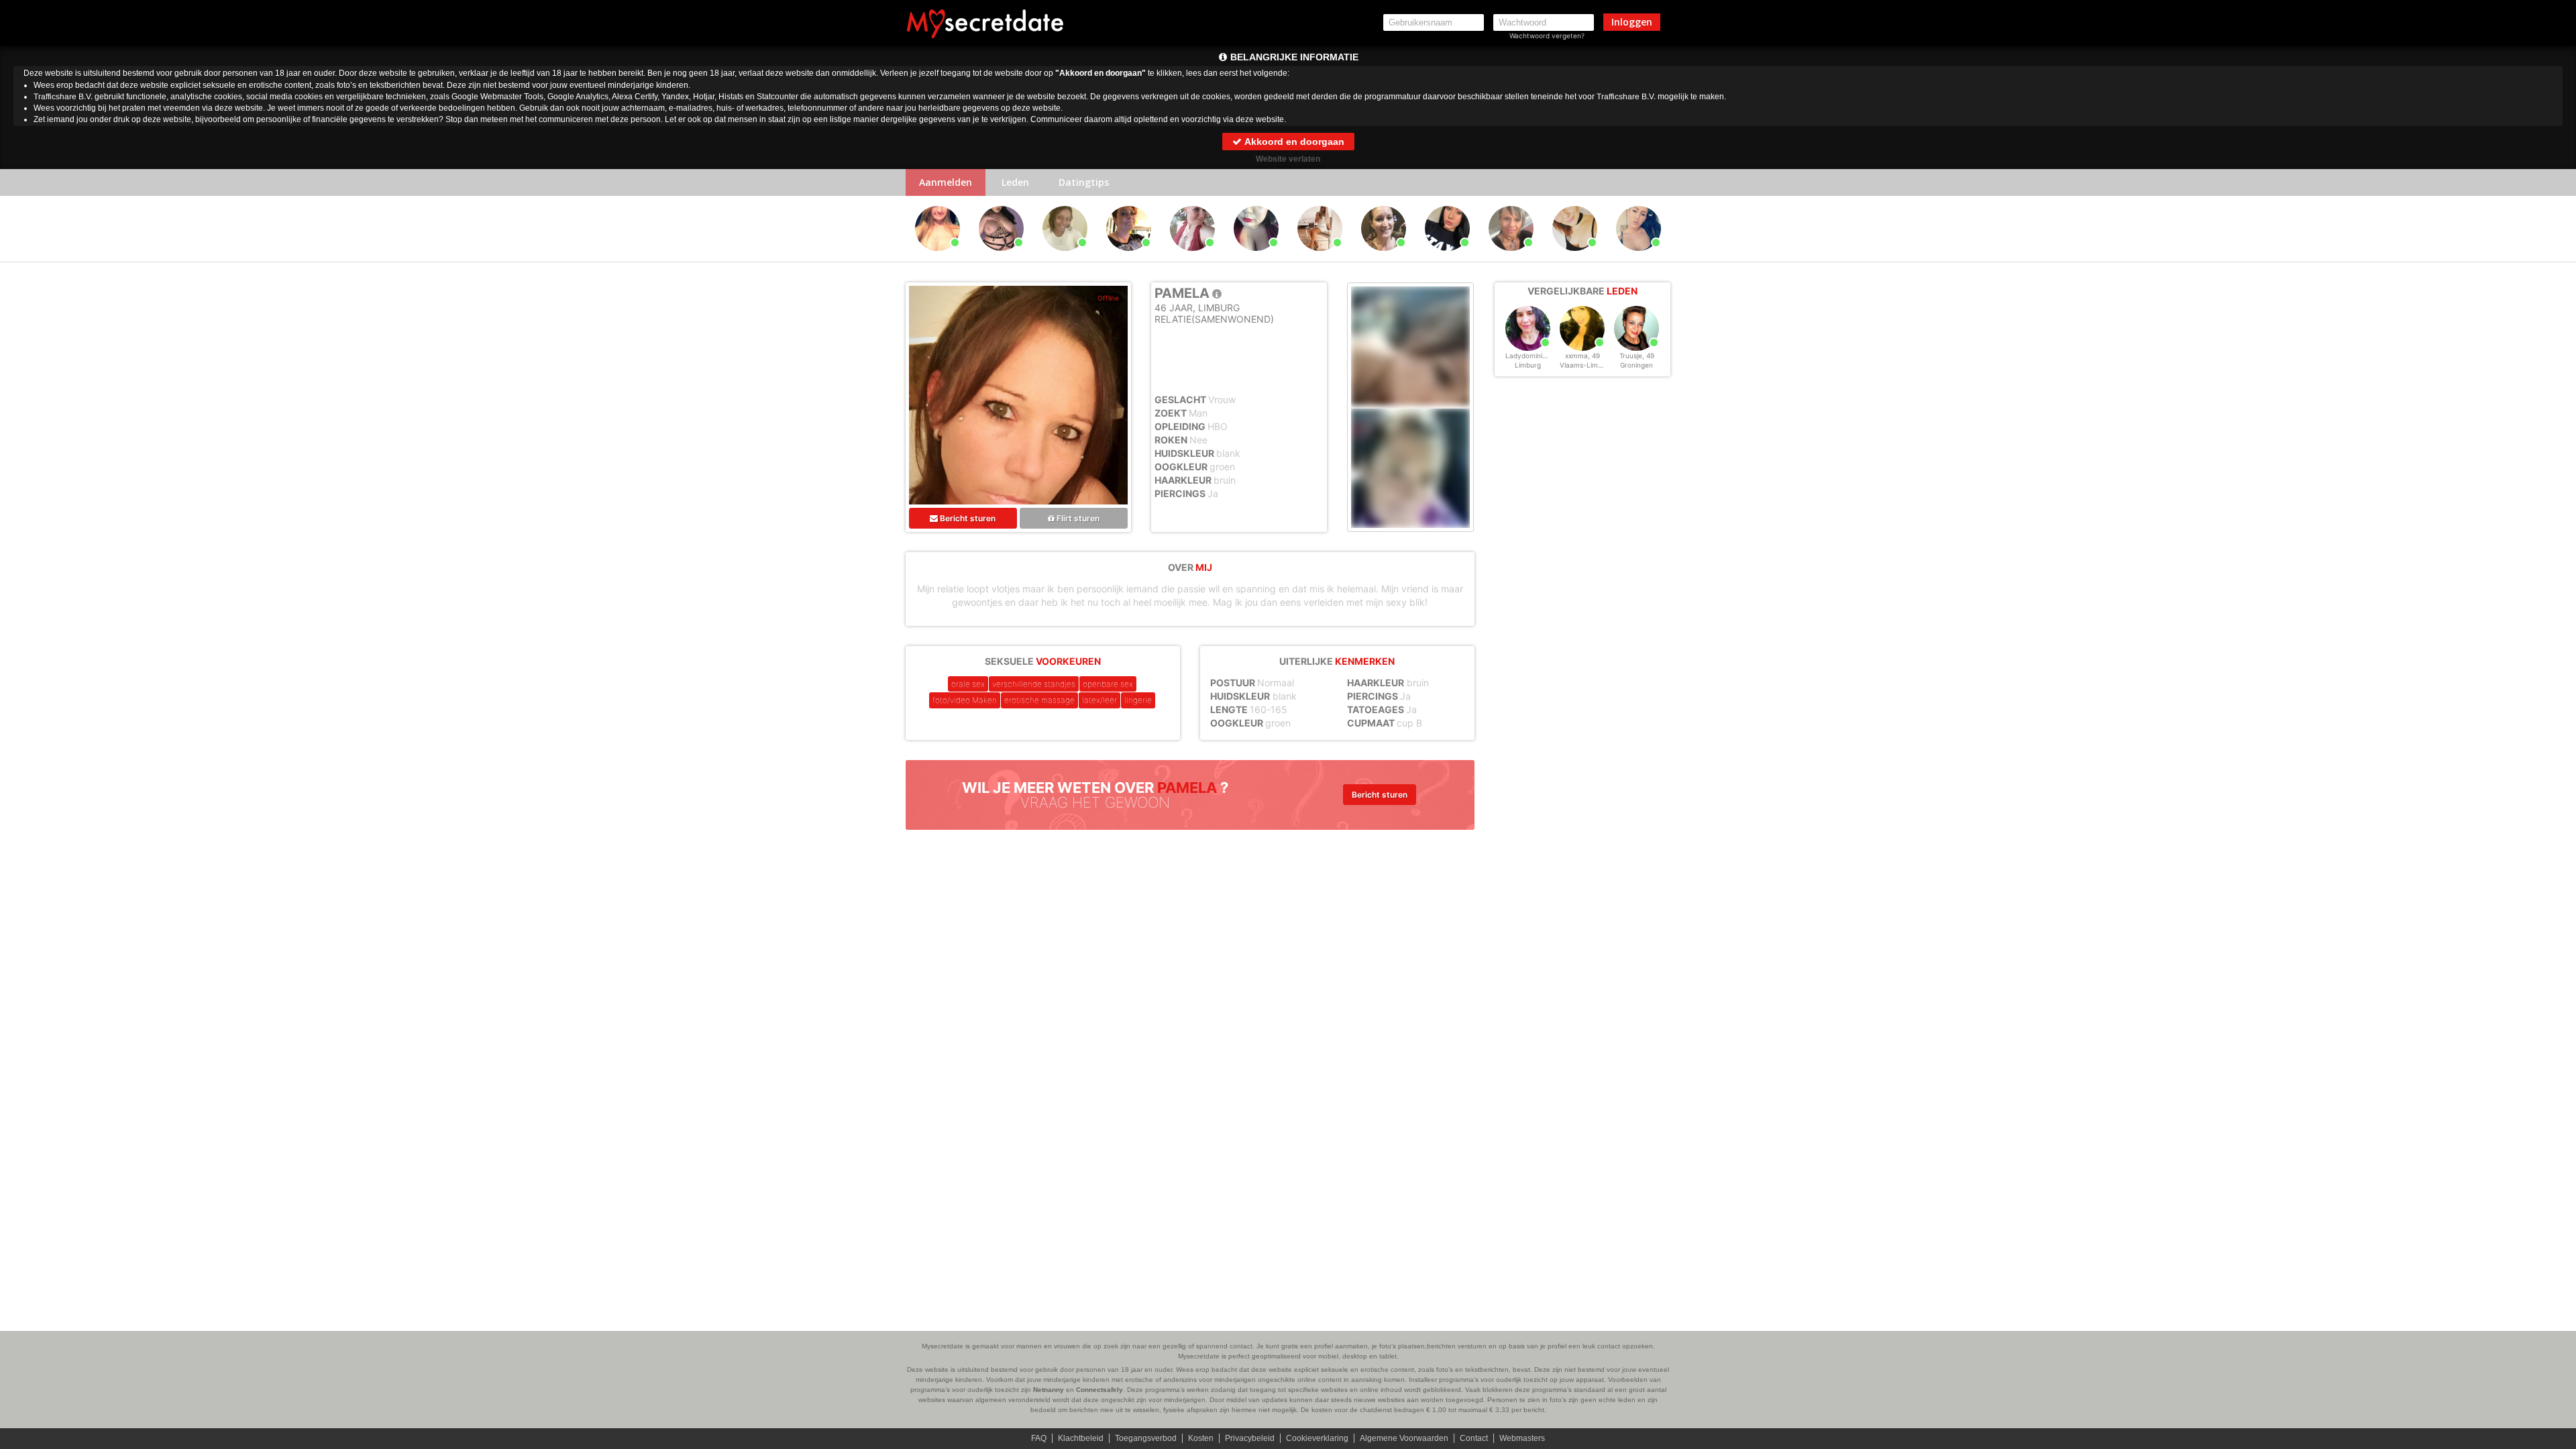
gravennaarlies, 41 (1386, 257)
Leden (1015, 182)
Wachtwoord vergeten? (1547, 36)
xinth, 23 (1001, 257)
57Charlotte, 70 (1129, 257)
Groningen (1636, 365)
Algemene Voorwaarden (1404, 1438)
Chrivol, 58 (1511, 257)
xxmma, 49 (1582, 356)
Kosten (1201, 1438)
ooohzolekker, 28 (1194, 257)
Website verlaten (1288, 159)
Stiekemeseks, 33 (1449, 257)
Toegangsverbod (1146, 1438)
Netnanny (1049, 1390)
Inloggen (1632, 22)
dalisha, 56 (1065, 257)
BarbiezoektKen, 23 (1322, 257)
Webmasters (1522, 1438)
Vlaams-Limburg (1586, 365)
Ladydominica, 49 (1534, 356)
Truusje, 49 (1637, 356)
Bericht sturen (967, 518)
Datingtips (1084, 182)
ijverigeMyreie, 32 (1577, 257)
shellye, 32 (1256, 257)
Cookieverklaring (1317, 1438)
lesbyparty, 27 (1639, 257)
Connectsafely (1099, 1390)
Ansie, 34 (937, 257)
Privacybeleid (1250, 1438)
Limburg (1528, 365)
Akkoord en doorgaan (1293, 142)
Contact (1474, 1438)
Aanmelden (946, 182)
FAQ (1039, 1438)
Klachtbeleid (1081, 1438)
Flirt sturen (1077, 518)
